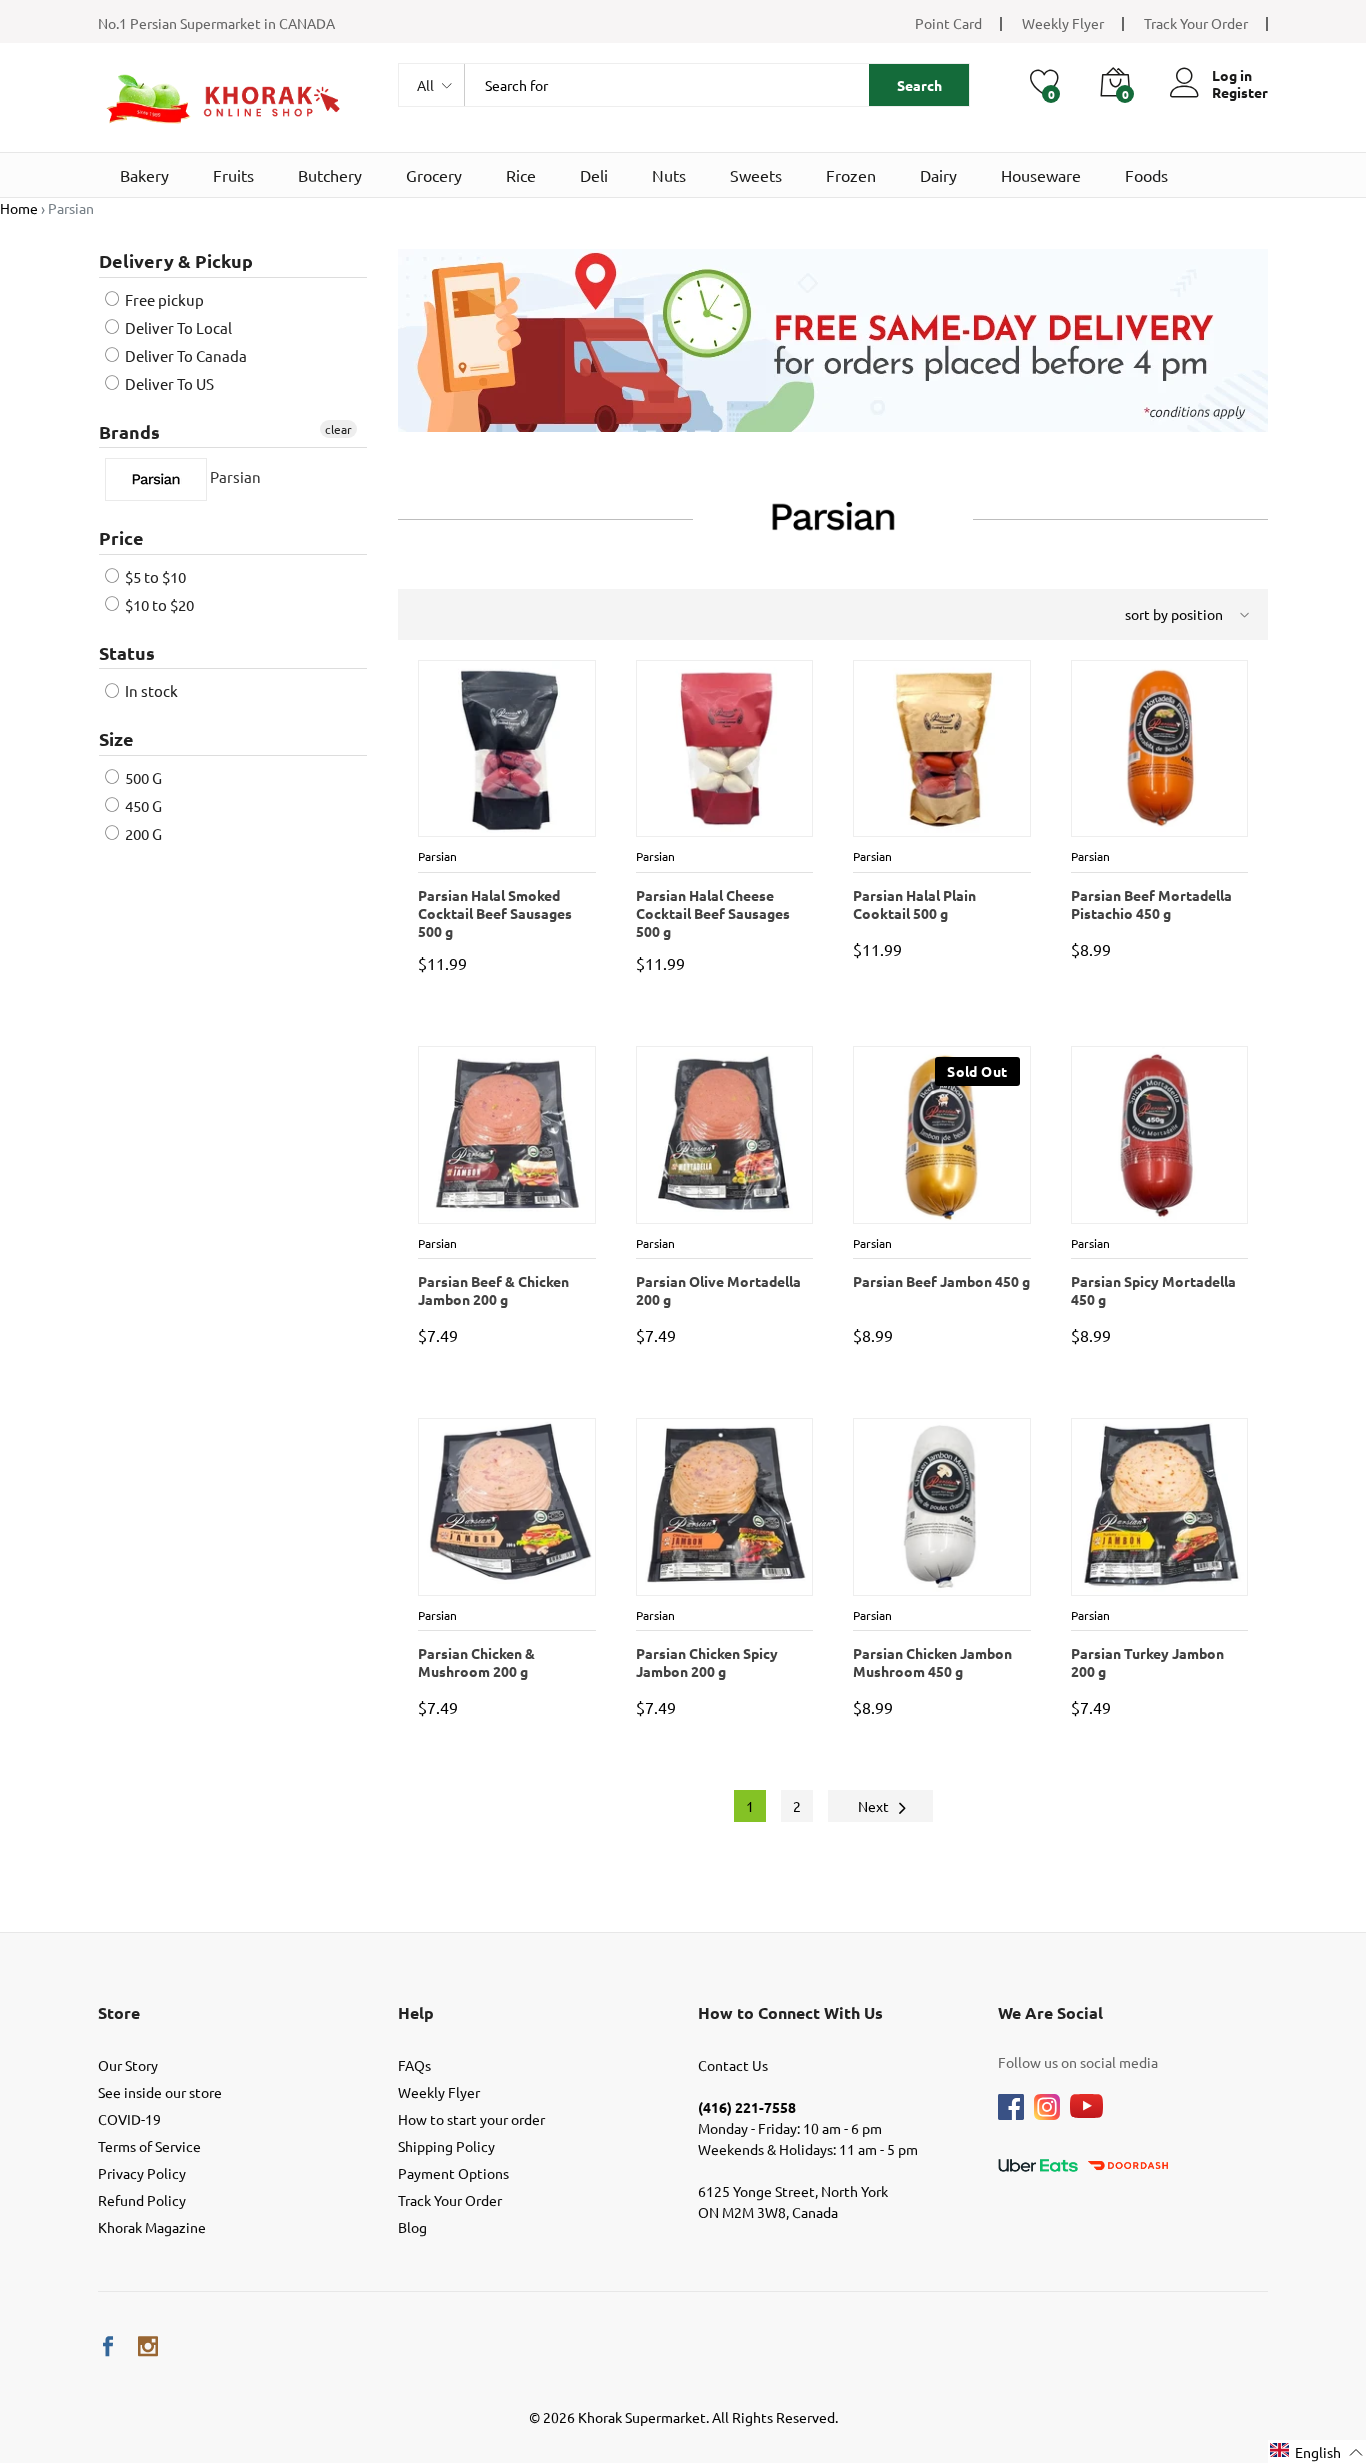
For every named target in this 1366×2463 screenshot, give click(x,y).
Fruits (233, 175)
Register (1240, 92)
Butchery (330, 175)
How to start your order (471, 2119)
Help (416, 2012)
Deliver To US (168, 383)
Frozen (851, 175)
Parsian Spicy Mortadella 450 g (1152, 1290)
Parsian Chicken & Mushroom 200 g (475, 1662)
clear (338, 429)
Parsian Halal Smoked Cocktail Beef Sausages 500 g (494, 906)
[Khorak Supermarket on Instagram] (148, 2346)
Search (919, 85)
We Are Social (1050, 2012)
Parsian (234, 477)
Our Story (128, 2065)
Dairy (938, 175)
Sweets (756, 175)
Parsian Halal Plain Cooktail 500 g (913, 904)
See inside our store (160, 2092)
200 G (142, 833)
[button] (1317, 2451)
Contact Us (733, 2065)
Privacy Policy (142, 2173)
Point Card (948, 23)
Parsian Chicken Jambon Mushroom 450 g (931, 1662)
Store (119, 2012)
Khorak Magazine (152, 2227)
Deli (594, 175)
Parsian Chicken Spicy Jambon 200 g (706, 1662)
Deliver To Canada (184, 355)
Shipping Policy (446, 2146)
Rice (521, 175)
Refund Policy (142, 2200)
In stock (150, 690)
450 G (142, 805)
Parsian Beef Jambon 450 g (940, 1281)
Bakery (144, 175)
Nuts (669, 175)
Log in (1232, 75)
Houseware (1041, 175)
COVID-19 (129, 2119)
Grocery (434, 175)
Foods (1146, 175)
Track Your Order (1196, 23)
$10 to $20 (158, 604)
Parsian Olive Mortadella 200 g (717, 1290)
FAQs (414, 2065)
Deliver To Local (177, 327)
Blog (412, 2227)
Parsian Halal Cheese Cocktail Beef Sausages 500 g (712, 906)
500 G (142, 777)
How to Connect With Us (790, 2012)
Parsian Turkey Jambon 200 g (1146, 1662)
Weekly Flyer (1063, 23)
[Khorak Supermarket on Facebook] (108, 2346)
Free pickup (163, 299)
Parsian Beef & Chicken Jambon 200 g (492, 1290)
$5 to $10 (154, 576)
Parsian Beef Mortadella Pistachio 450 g (1150, 904)
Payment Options (453, 2173)
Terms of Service (149, 2146)
